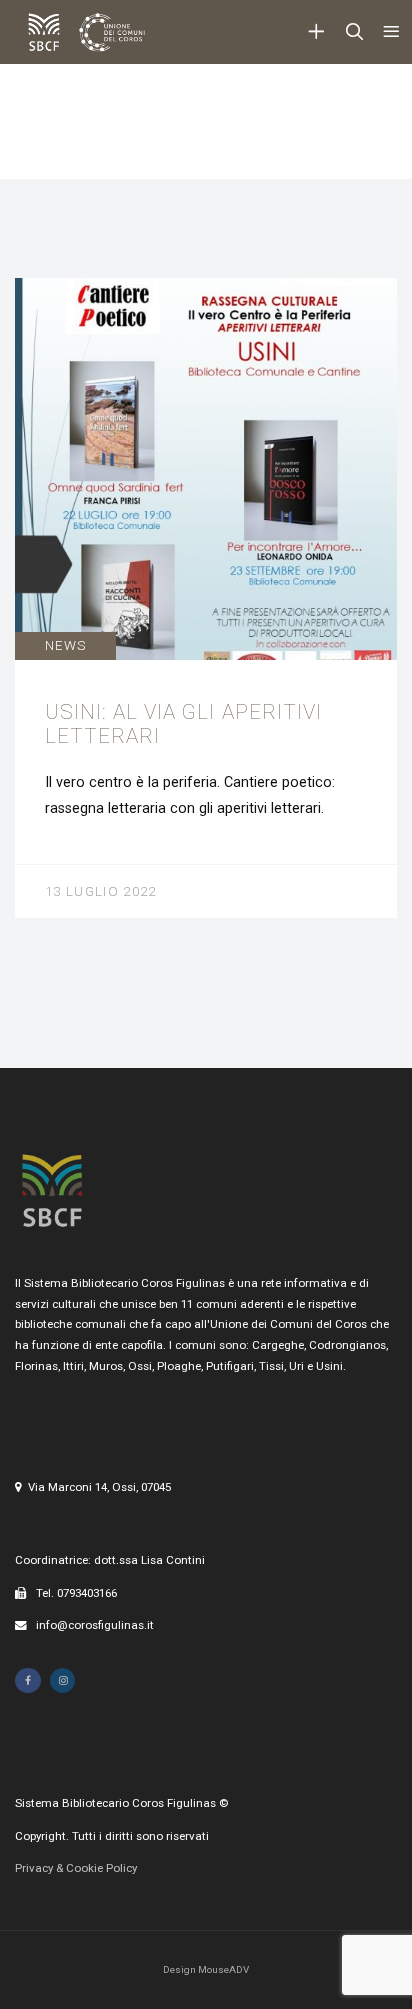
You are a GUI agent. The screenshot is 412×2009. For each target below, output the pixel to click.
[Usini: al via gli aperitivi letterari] (206, 598)
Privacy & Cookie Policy (76, 1868)
